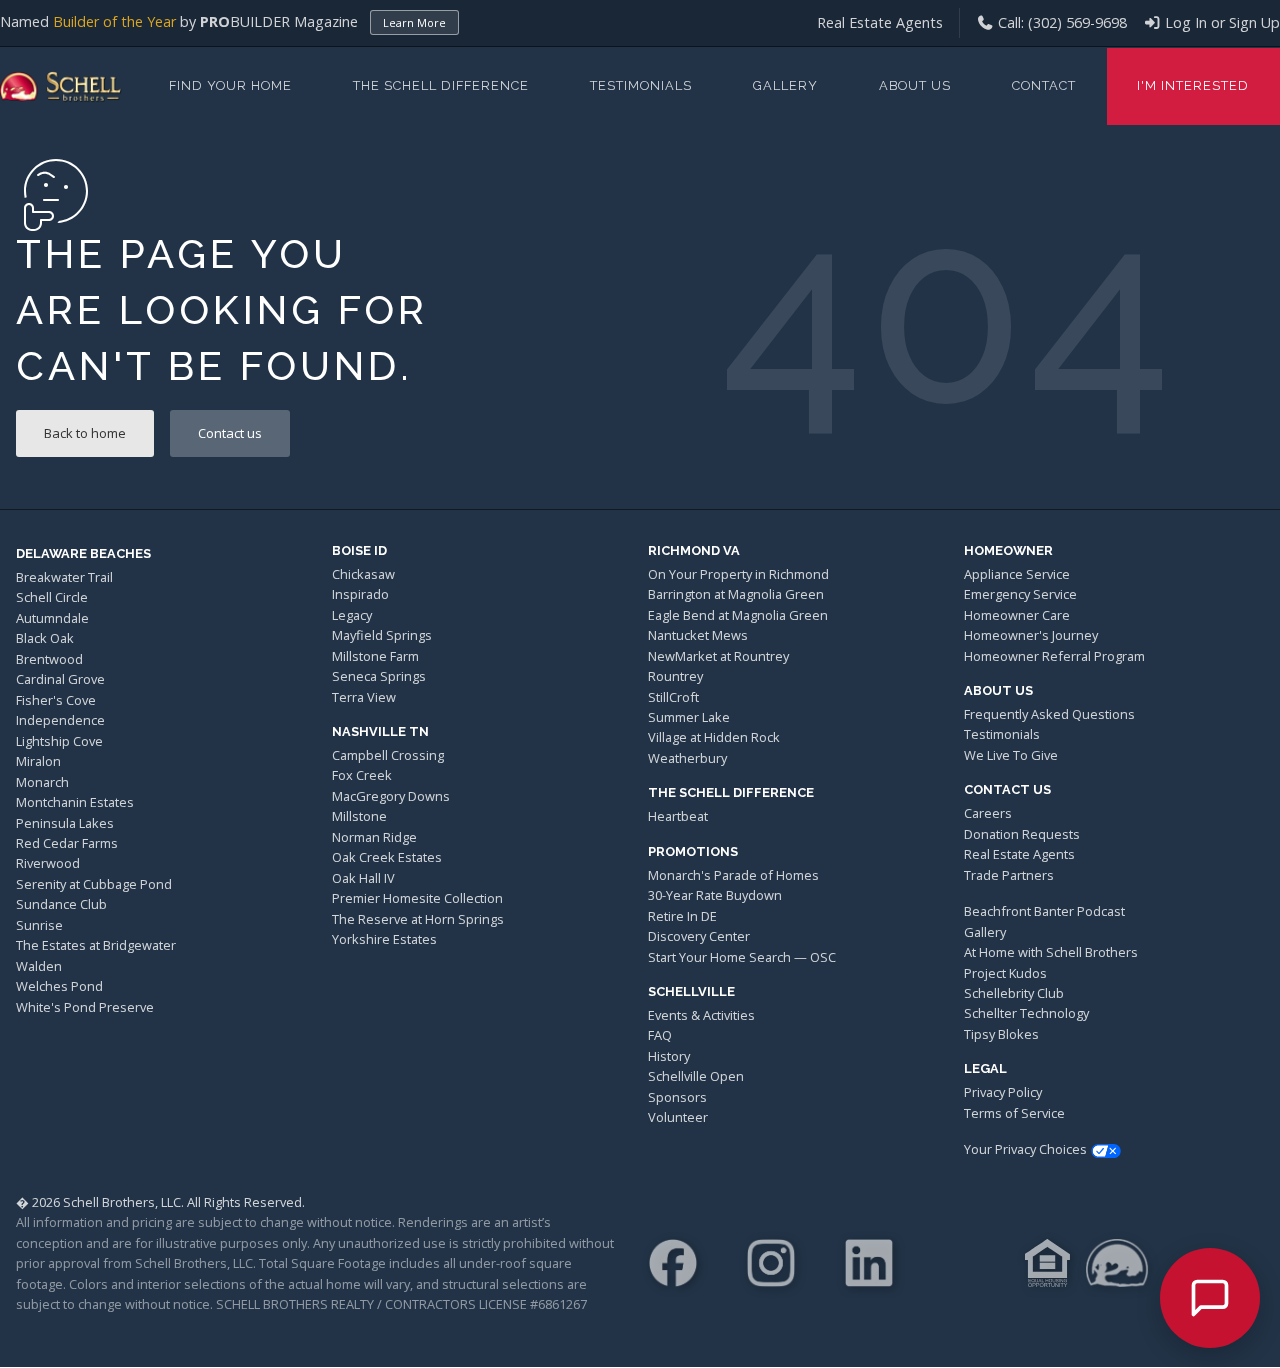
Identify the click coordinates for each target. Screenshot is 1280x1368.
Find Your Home (230, 85)
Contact (1044, 85)
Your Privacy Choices (1025, 1149)
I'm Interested (1193, 85)
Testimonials (641, 85)
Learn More (414, 22)
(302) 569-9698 (1077, 22)
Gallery (785, 85)
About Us (915, 85)
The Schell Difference (441, 85)
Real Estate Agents (880, 22)
